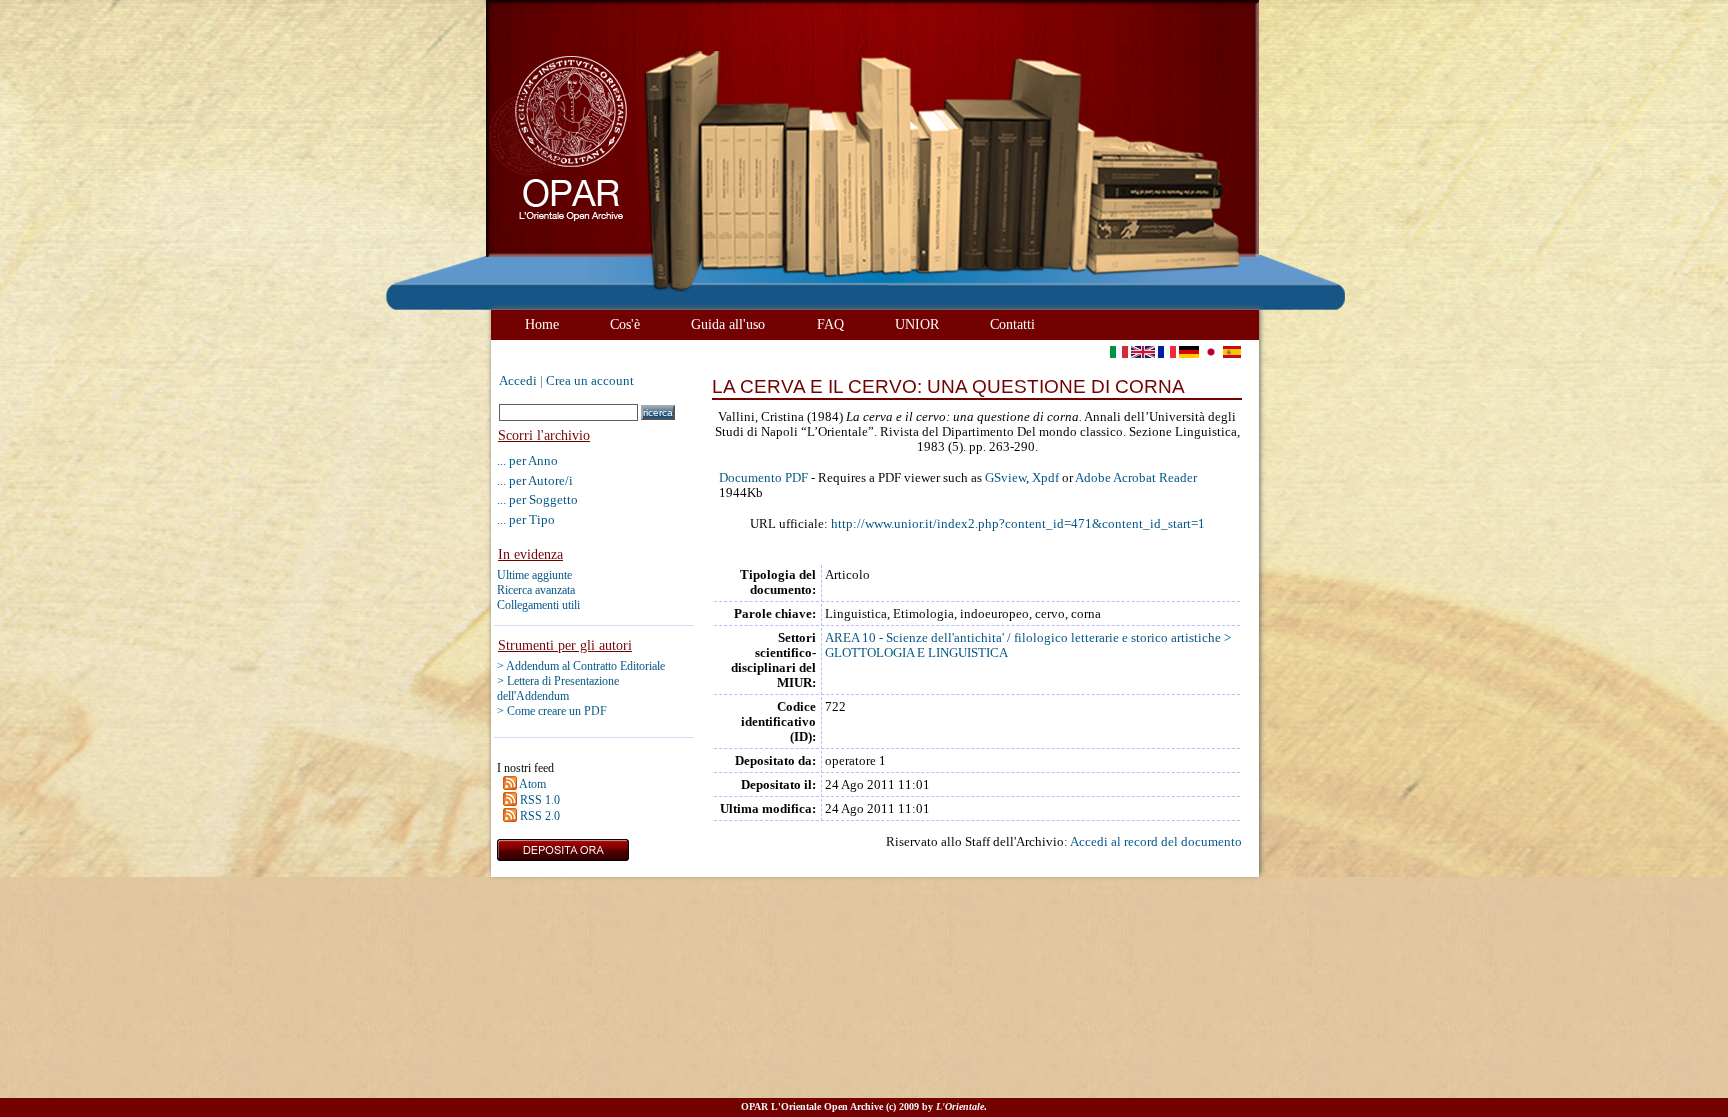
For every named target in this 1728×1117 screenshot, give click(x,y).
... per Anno (527, 460)
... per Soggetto (537, 499)
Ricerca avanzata (536, 590)
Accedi (518, 381)
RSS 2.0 (540, 816)
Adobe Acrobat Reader (1136, 478)
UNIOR (917, 324)
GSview (1005, 478)
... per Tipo (526, 519)
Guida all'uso (728, 324)
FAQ (830, 324)
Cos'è (625, 324)
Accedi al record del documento (1156, 842)
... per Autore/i (535, 480)
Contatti (1012, 324)
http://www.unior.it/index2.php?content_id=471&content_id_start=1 (1018, 524)
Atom (532, 784)
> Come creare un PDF (552, 711)
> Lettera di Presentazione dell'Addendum (558, 688)
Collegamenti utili (538, 605)
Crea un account (590, 381)
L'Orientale (960, 1106)
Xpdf (1045, 478)
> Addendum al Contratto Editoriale (581, 666)
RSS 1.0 (540, 800)
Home (542, 324)
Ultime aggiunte (534, 575)
